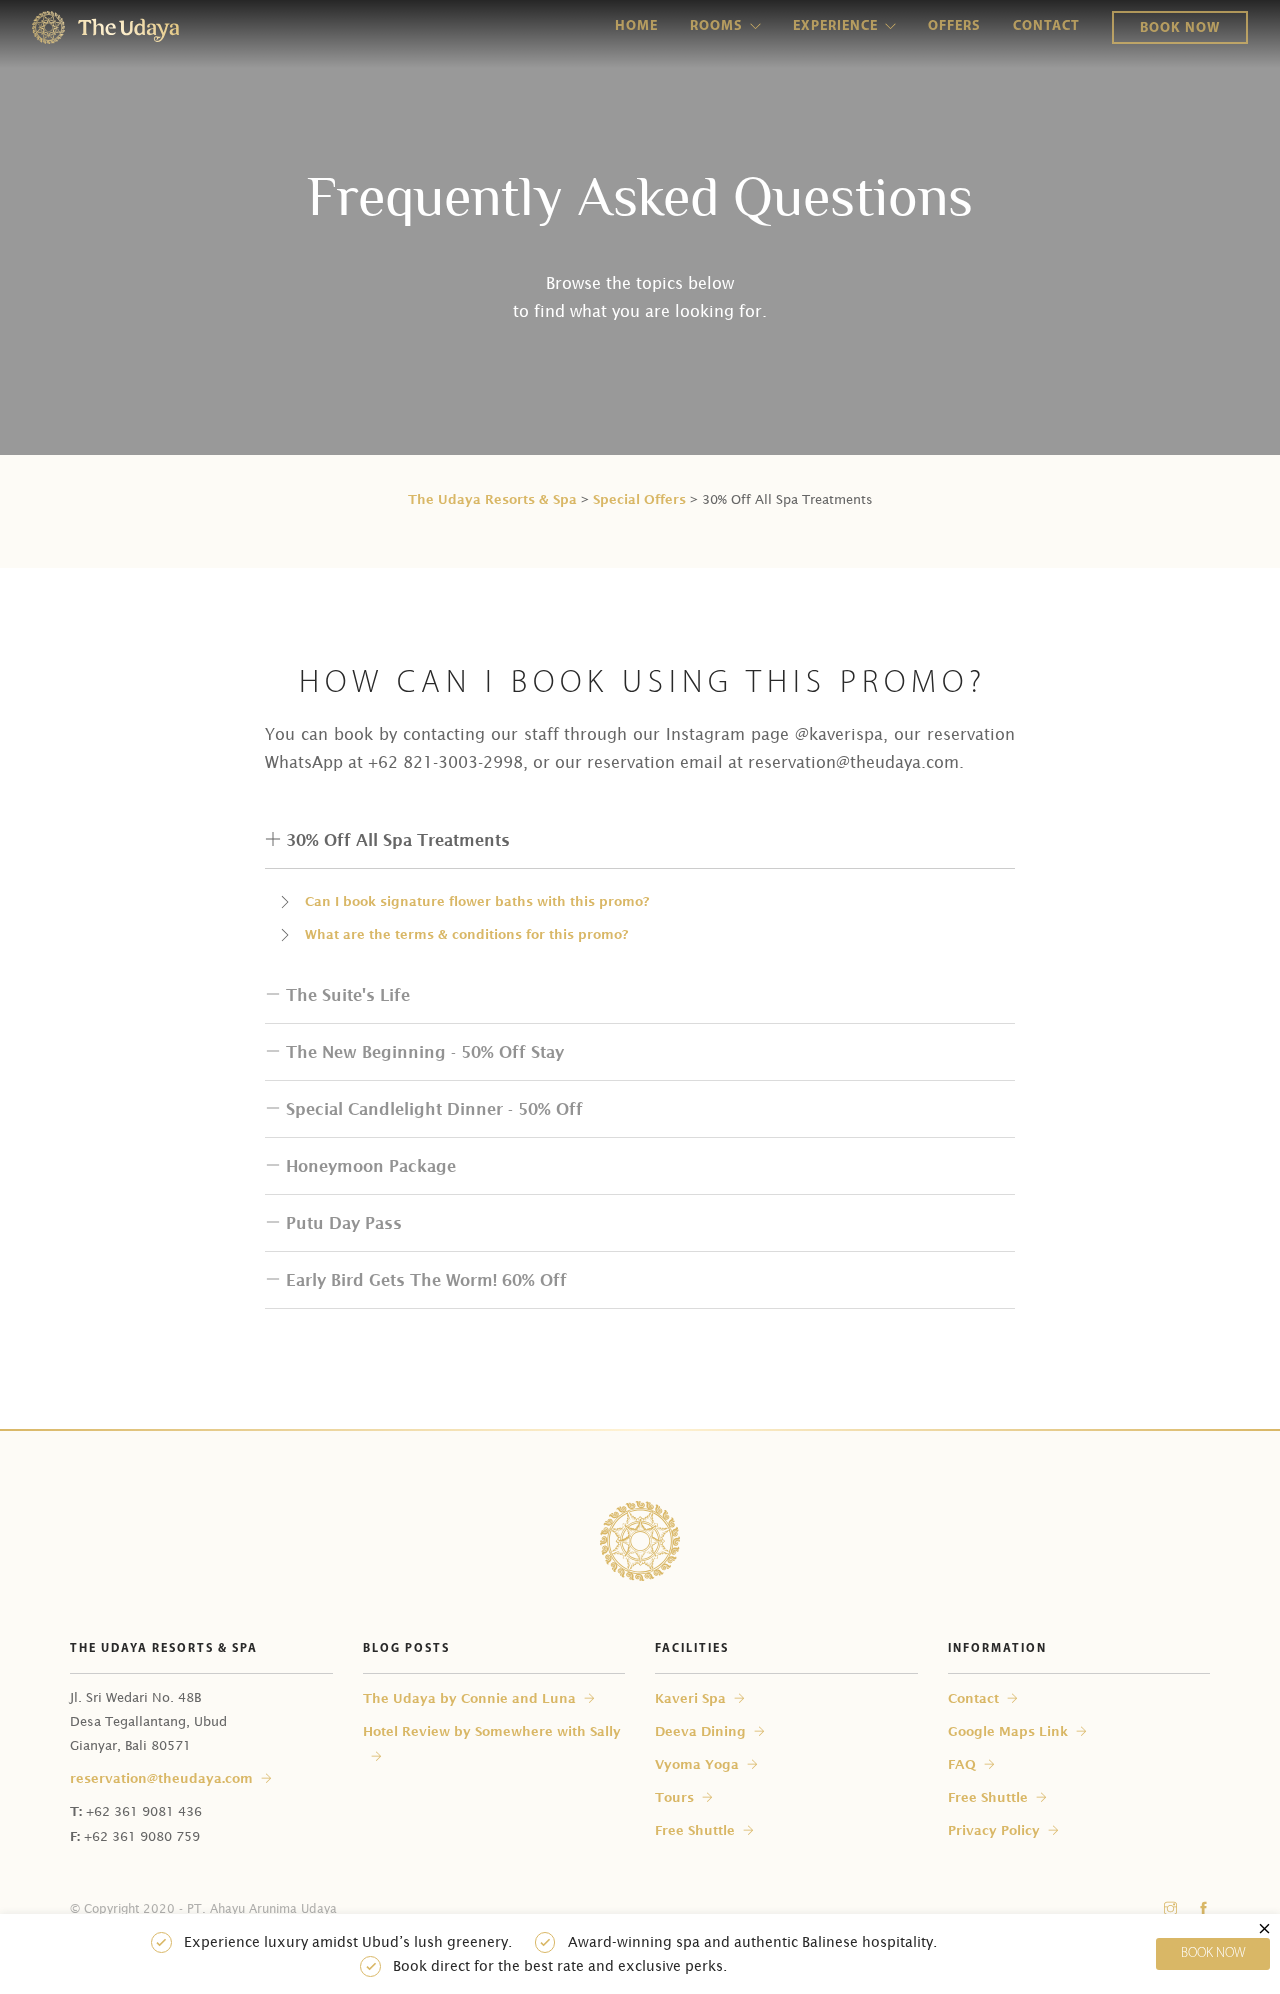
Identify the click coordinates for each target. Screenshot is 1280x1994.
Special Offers (639, 499)
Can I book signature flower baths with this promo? (477, 901)
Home (636, 26)
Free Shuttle (695, 1830)
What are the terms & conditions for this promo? (466, 934)
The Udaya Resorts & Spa (492, 499)
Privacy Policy (994, 1830)
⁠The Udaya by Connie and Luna (469, 1698)
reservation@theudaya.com (161, 1778)
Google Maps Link (1008, 1731)
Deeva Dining (700, 1731)
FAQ (962, 1764)
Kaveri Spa (690, 1698)
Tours (674, 1797)
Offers (954, 26)
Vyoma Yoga (697, 1764)
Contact (1046, 26)
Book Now (1180, 28)
